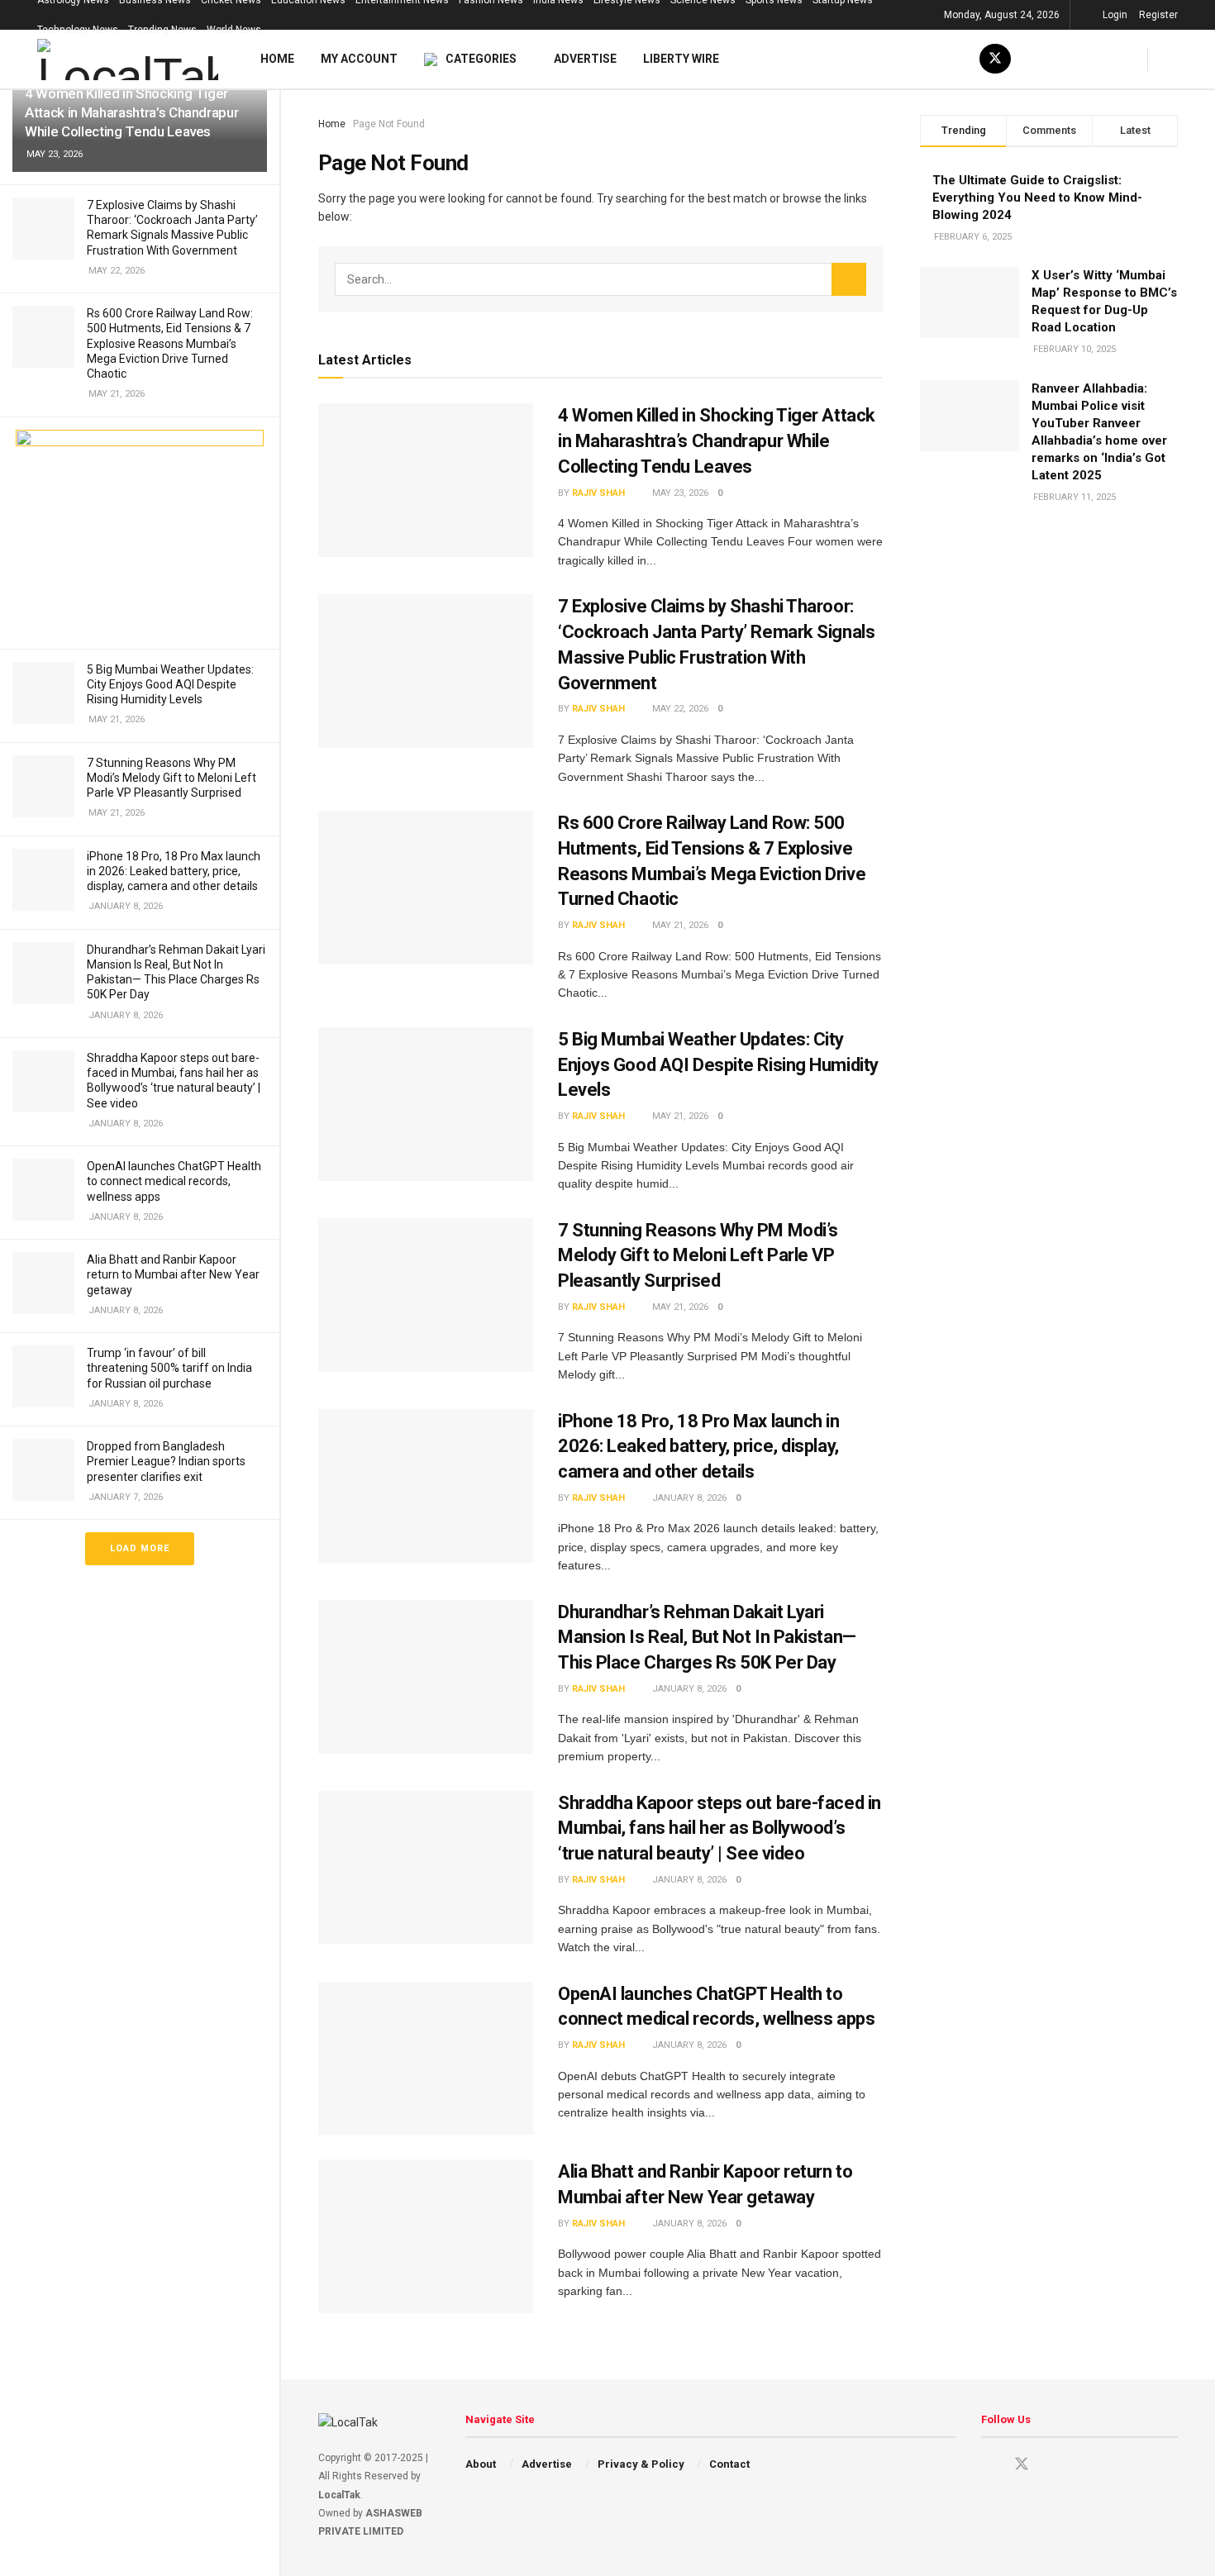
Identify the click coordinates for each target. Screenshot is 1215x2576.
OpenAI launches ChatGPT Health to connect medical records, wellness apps (174, 1181)
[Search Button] (849, 279)
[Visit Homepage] (128, 60)
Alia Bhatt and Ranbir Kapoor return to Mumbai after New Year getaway (173, 1274)
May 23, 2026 (680, 493)
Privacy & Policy (641, 2464)
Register (1158, 15)
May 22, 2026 (680, 709)
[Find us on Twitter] (995, 59)
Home (277, 59)
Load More (140, 1548)
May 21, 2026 (680, 925)
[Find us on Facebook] (1035, 59)
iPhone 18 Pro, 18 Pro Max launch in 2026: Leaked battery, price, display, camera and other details (174, 871)
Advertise (585, 59)
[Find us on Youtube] (916, 59)
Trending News (162, 30)
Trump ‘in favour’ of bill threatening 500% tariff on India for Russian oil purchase (169, 1368)
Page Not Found (389, 124)
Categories (481, 59)
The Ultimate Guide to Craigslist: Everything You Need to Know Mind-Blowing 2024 (1037, 198)
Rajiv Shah (598, 493)
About (481, 2464)
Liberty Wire (681, 59)
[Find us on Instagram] (955, 59)
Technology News (78, 30)
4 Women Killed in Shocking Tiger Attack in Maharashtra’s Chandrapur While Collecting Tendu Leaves (131, 112)
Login (1115, 15)
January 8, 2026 (689, 1498)
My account (359, 59)
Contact (729, 2464)
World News (234, 30)
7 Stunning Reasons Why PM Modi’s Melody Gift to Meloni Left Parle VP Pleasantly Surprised (172, 778)
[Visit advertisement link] (140, 533)
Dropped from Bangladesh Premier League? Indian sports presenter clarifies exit (166, 1461)
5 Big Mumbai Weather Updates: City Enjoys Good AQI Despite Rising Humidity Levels (170, 684)
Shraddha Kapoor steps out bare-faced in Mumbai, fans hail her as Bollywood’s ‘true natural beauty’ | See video (719, 1828)
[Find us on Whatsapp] (1114, 59)
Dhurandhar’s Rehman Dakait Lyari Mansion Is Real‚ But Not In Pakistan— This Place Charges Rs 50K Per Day (707, 1638)
